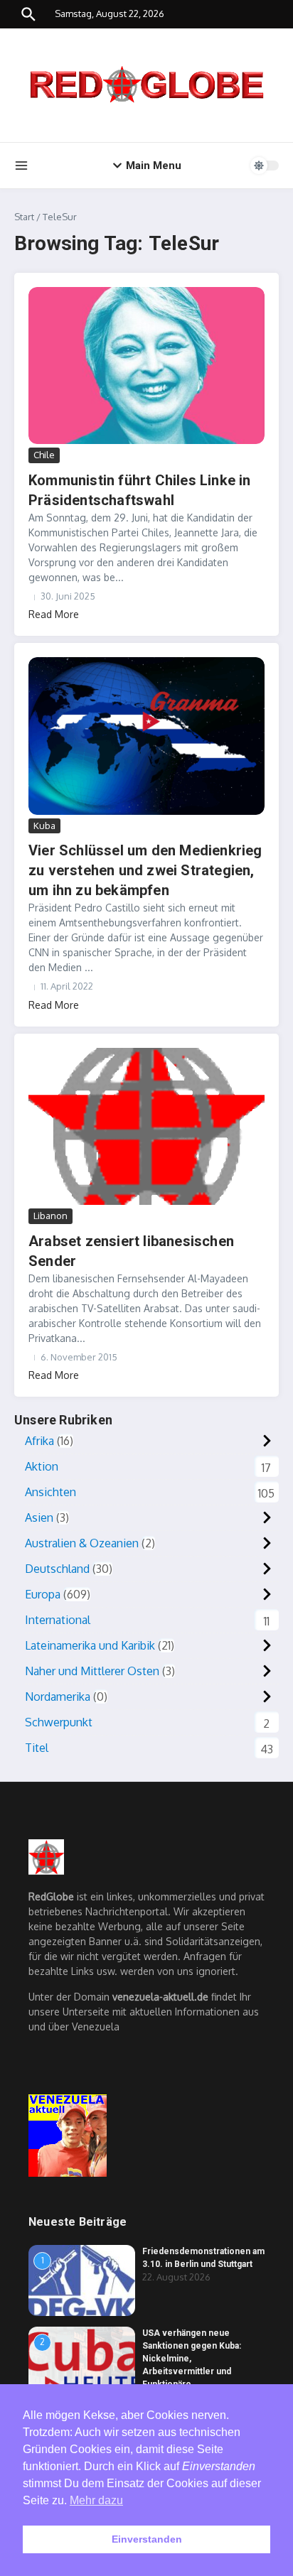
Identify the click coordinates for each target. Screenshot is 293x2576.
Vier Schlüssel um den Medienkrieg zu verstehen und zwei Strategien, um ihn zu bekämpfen (145, 870)
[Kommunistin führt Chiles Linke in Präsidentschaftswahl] (146, 366)
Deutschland (57, 1569)
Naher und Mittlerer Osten (92, 1671)
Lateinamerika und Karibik (90, 1645)
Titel (37, 1748)
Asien (39, 1517)
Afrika (39, 1441)
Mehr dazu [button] (96, 2500)
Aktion (42, 1466)
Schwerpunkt (59, 1722)
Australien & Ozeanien (82, 1543)
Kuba (44, 826)
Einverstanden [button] (147, 2539)
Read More (54, 614)
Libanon (50, 1216)
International (58, 1620)
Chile (44, 455)
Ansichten (50, 1492)
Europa (43, 1594)
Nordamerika (58, 1696)
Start (24, 217)
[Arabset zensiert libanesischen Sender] (146, 1126)
